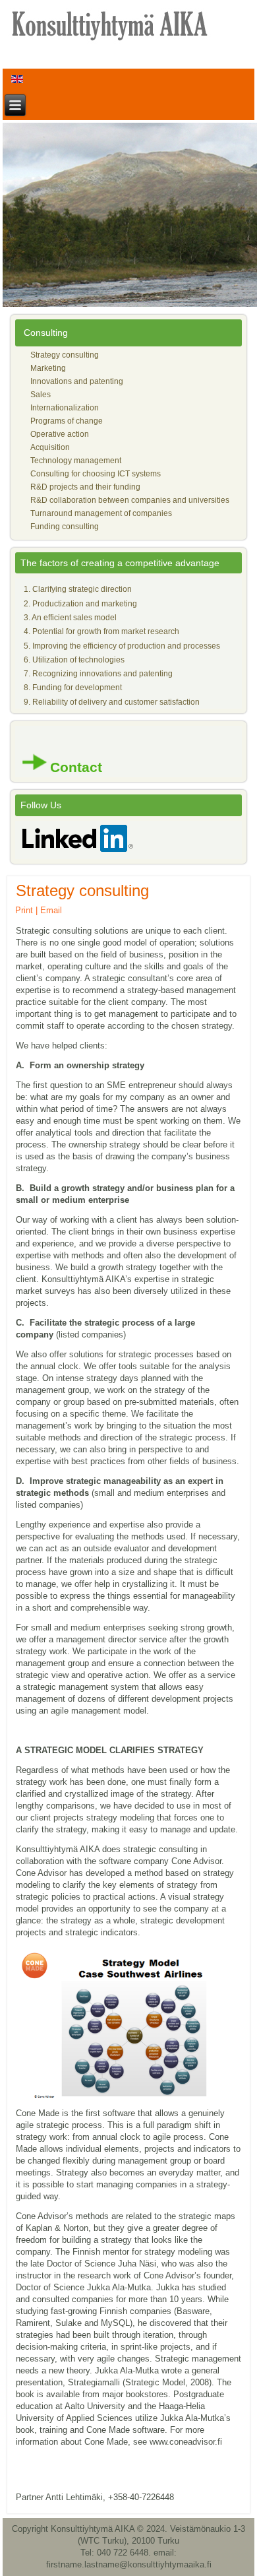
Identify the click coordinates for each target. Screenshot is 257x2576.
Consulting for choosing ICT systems (96, 474)
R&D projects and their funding (85, 487)
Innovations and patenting (77, 381)
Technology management (76, 461)
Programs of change (67, 421)
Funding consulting (65, 527)
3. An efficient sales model (70, 618)
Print (24, 910)
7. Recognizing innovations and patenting (98, 674)
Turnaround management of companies (101, 513)
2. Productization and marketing (80, 604)
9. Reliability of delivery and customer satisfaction (112, 702)
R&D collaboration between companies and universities (130, 500)
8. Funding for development (73, 688)
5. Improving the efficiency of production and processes (122, 646)
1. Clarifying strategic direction (78, 589)
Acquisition (50, 447)
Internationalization (65, 408)
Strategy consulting (65, 355)
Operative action (60, 434)
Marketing (48, 368)
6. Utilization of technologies (74, 660)
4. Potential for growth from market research (101, 631)
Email (51, 910)
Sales (41, 395)
